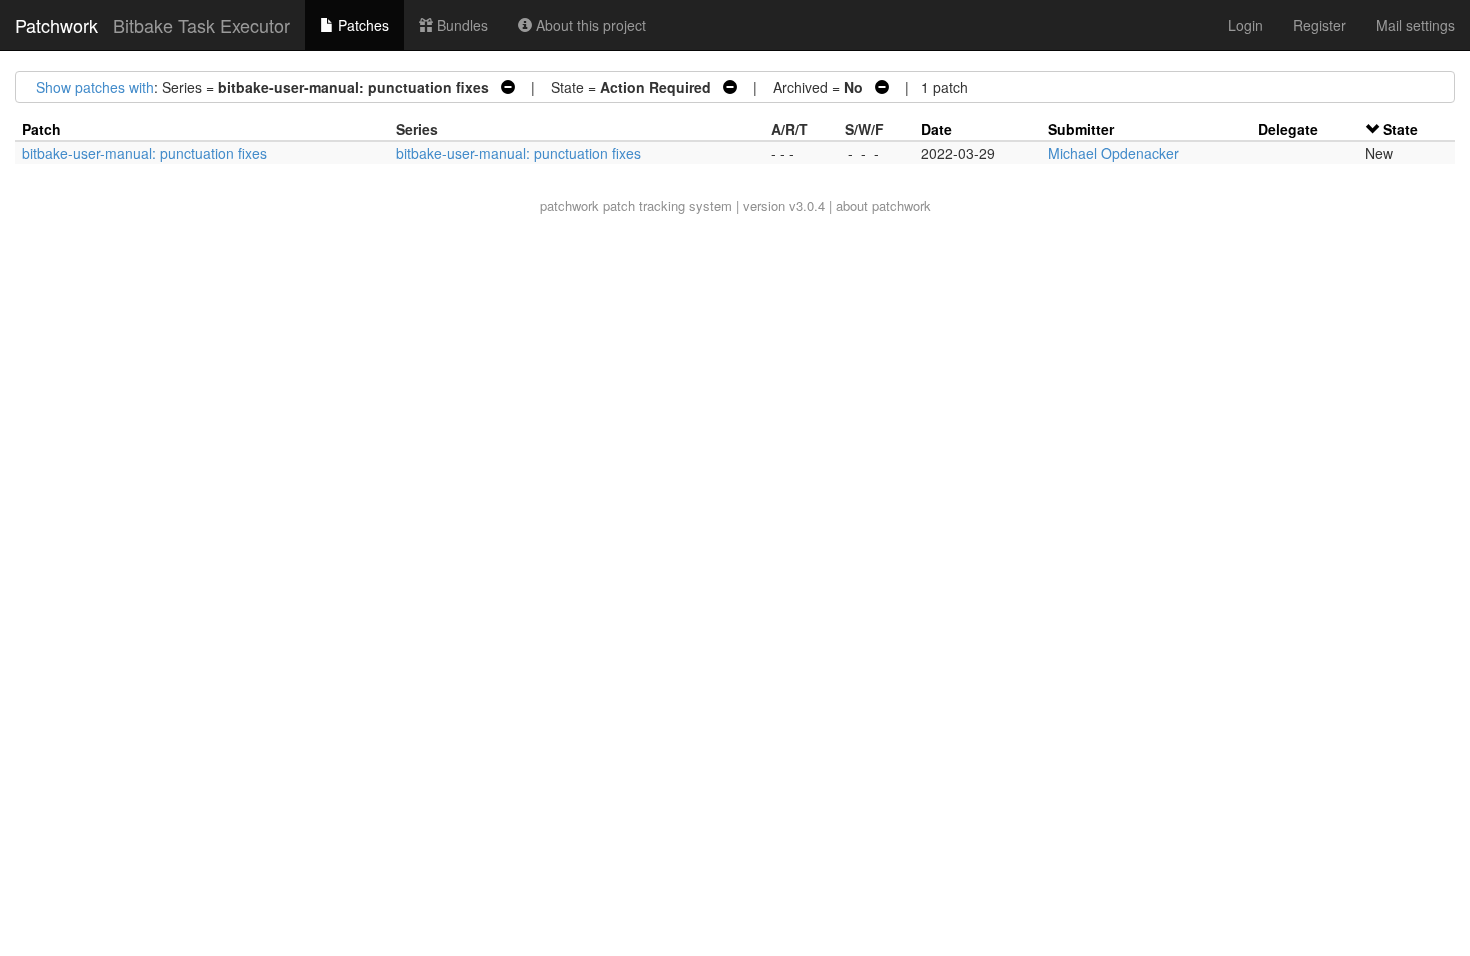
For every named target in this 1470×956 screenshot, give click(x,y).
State (1400, 129)
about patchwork (883, 205)
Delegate (1288, 129)
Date (936, 129)
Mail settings (1415, 25)
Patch (41, 129)
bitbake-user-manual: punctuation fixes (144, 153)
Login (1245, 25)
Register (1319, 25)
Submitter (1081, 129)
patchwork (569, 205)
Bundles (460, 25)
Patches (361, 25)
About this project (589, 25)
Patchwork (56, 25)
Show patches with (95, 87)
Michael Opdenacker (1113, 153)
